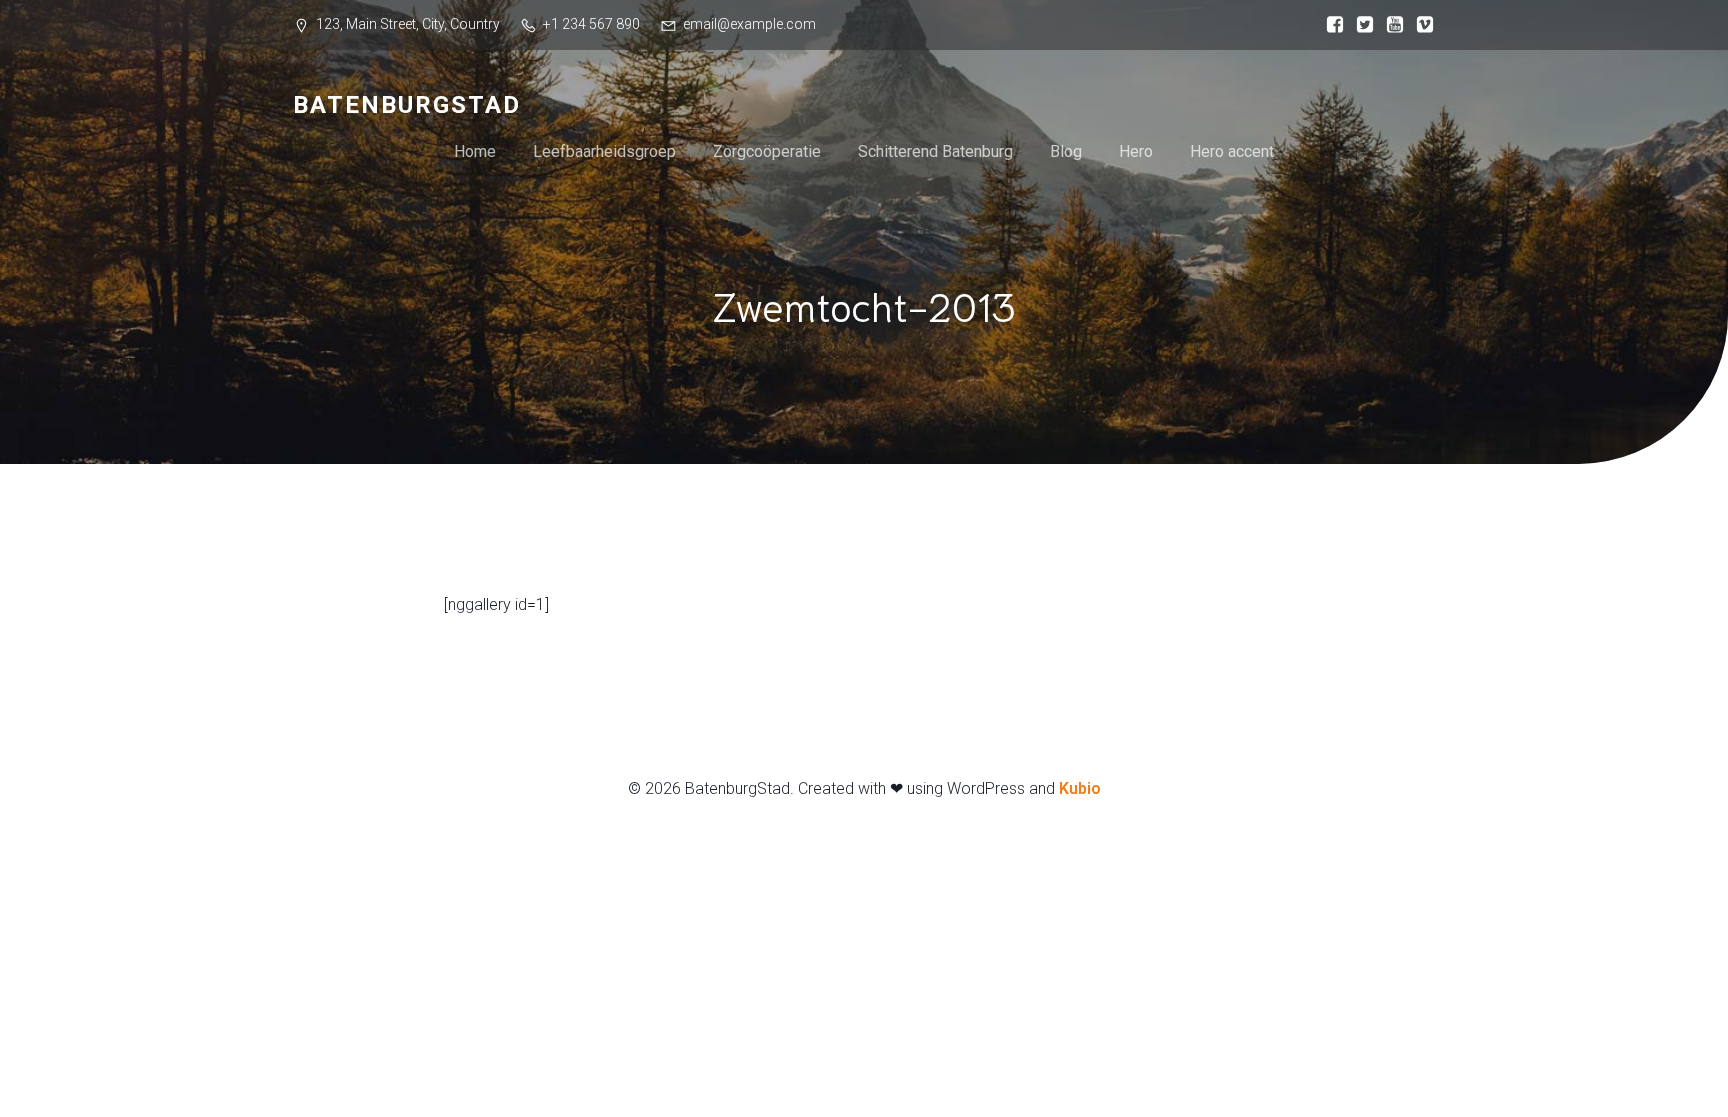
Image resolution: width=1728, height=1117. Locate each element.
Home (475, 151)
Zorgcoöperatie (767, 151)
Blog (1066, 151)
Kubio (1080, 788)
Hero (1136, 151)
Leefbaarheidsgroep (604, 151)
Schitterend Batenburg (935, 151)
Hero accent (1232, 151)
